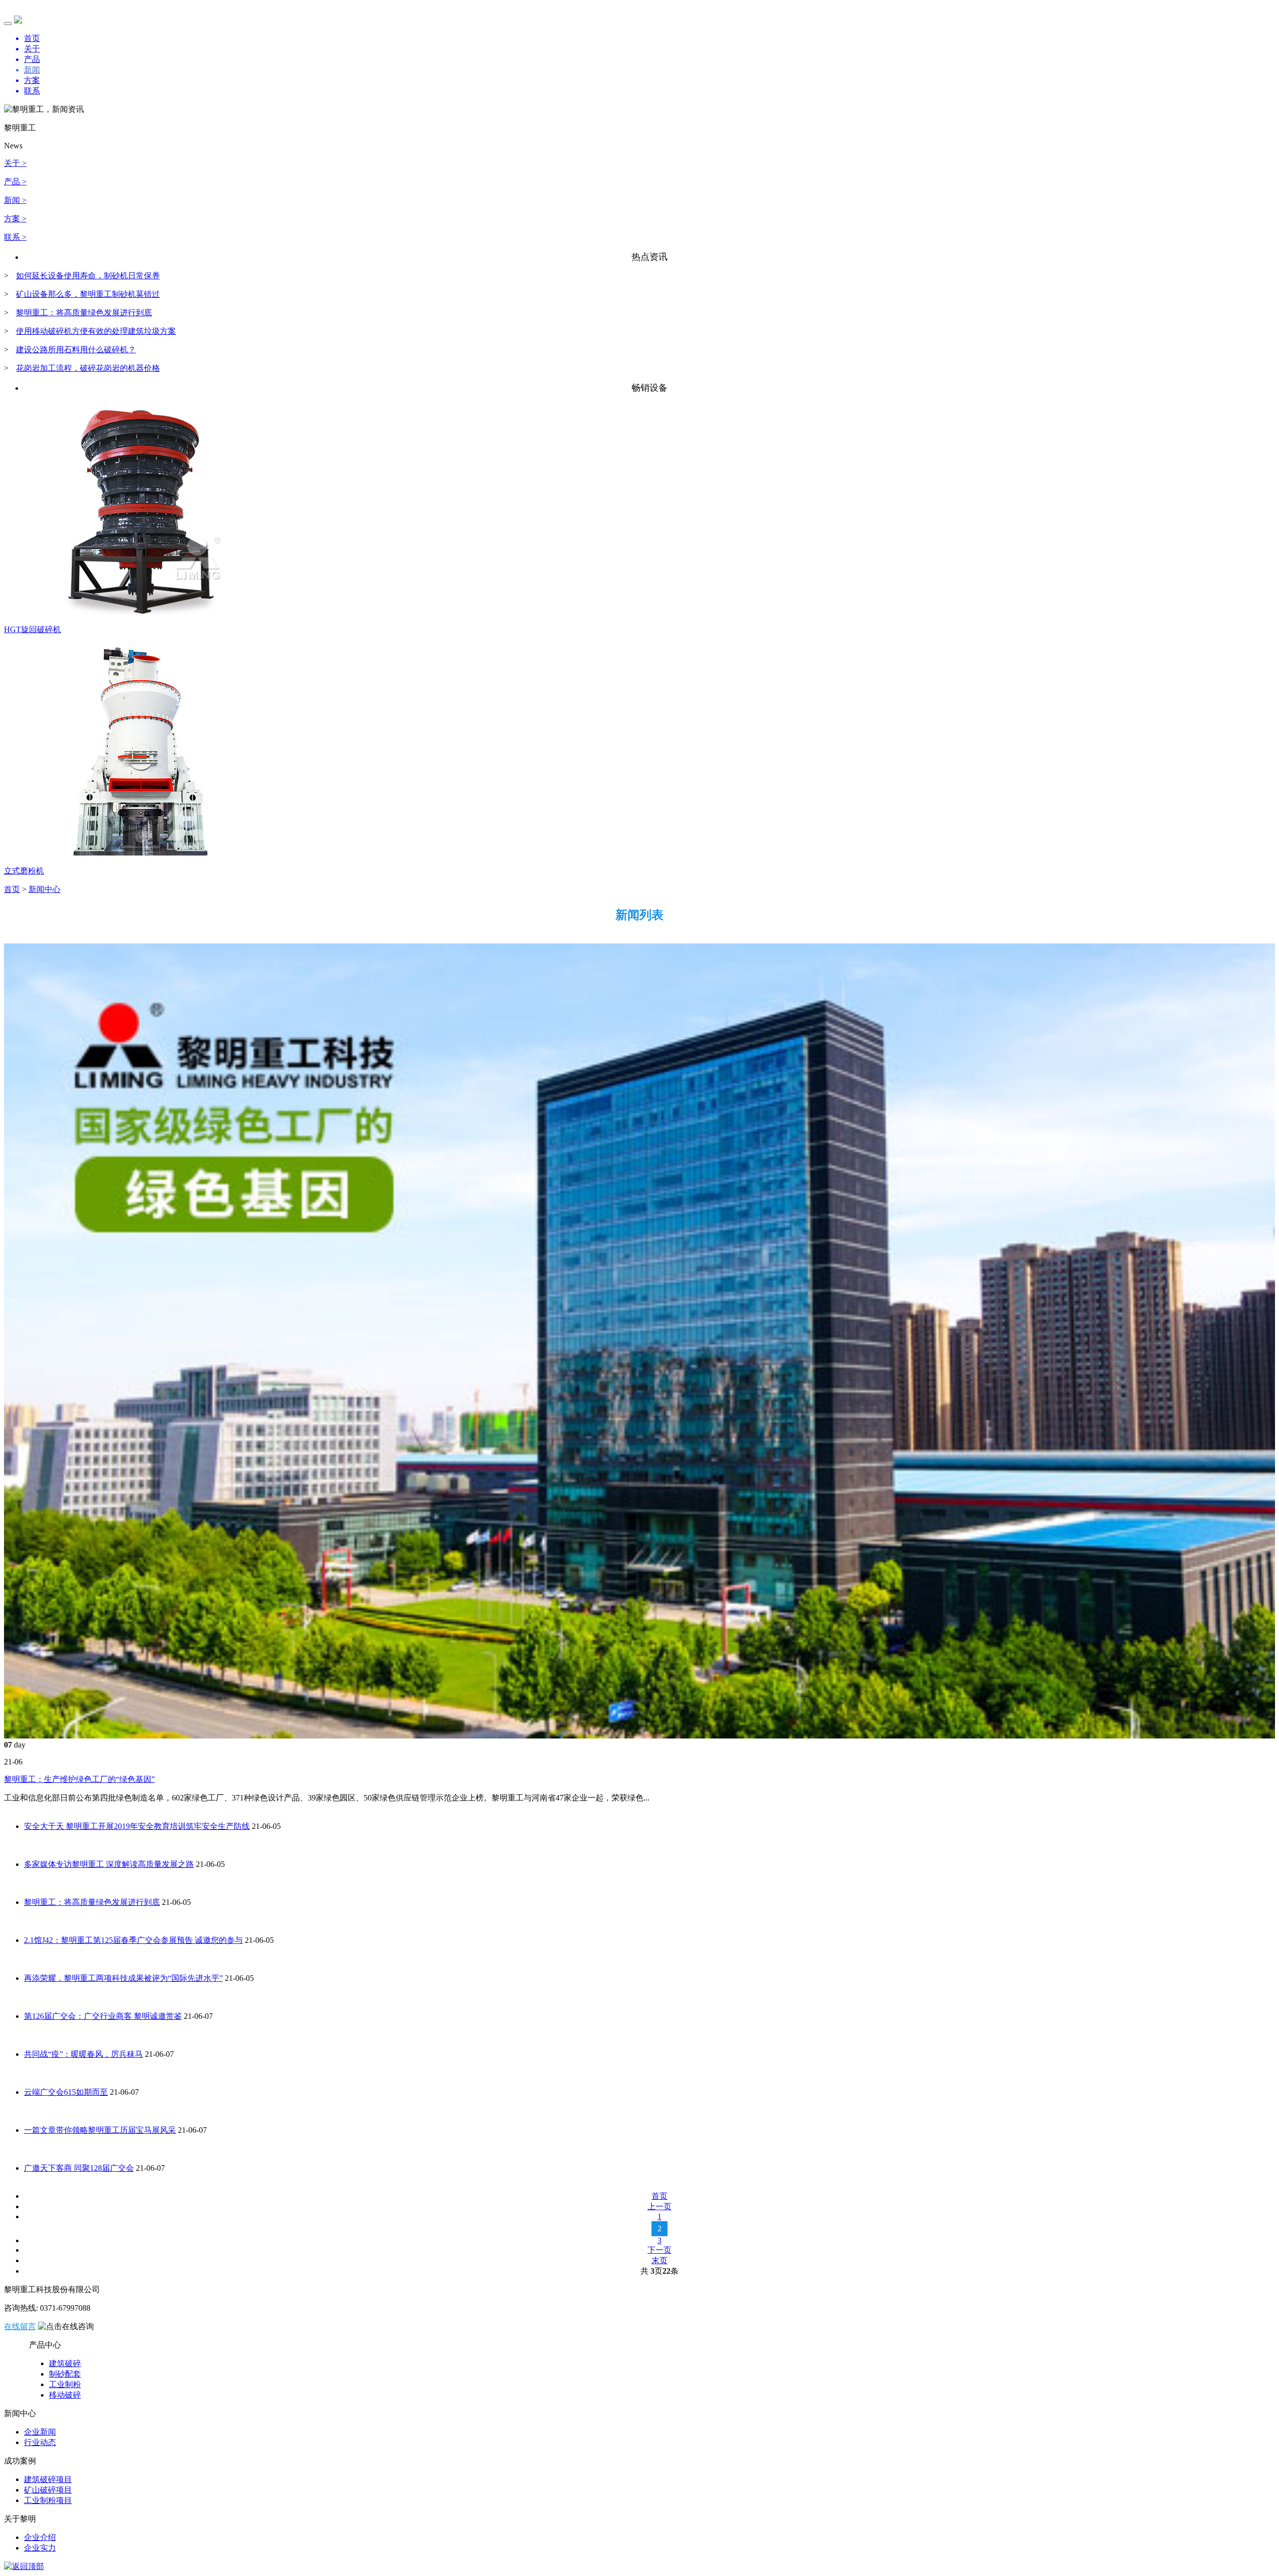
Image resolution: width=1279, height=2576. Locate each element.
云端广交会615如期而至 (66, 2092)
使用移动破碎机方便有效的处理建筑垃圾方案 (96, 331)
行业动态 (40, 2442)
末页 (659, 2260)
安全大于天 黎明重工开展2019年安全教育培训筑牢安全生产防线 (137, 1826)
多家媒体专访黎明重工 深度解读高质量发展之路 (109, 1864)
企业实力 (40, 2548)
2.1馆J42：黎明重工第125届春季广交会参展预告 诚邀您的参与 (133, 1940)
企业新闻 (40, 2432)
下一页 (659, 2250)
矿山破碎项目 (48, 2490)
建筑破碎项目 (48, 2479)
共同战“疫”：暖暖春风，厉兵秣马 (83, 2054)
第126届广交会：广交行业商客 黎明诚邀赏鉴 (103, 2016)
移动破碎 (65, 2395)
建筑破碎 (65, 2363)
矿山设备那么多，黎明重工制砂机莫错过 (88, 294)
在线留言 (20, 2326)
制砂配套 (65, 2374)
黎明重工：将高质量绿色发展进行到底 (84, 313)
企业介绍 (40, 2537)
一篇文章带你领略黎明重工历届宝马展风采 (100, 2130)
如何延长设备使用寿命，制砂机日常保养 (88, 276)
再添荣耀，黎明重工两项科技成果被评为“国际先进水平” (123, 1978)
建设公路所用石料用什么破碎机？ (76, 350)
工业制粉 (65, 2384)
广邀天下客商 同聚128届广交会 (79, 2168)
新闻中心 (44, 889)
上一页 (659, 2206)
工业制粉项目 (48, 2500)
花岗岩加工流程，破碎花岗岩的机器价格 (88, 368)
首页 (12, 889)
